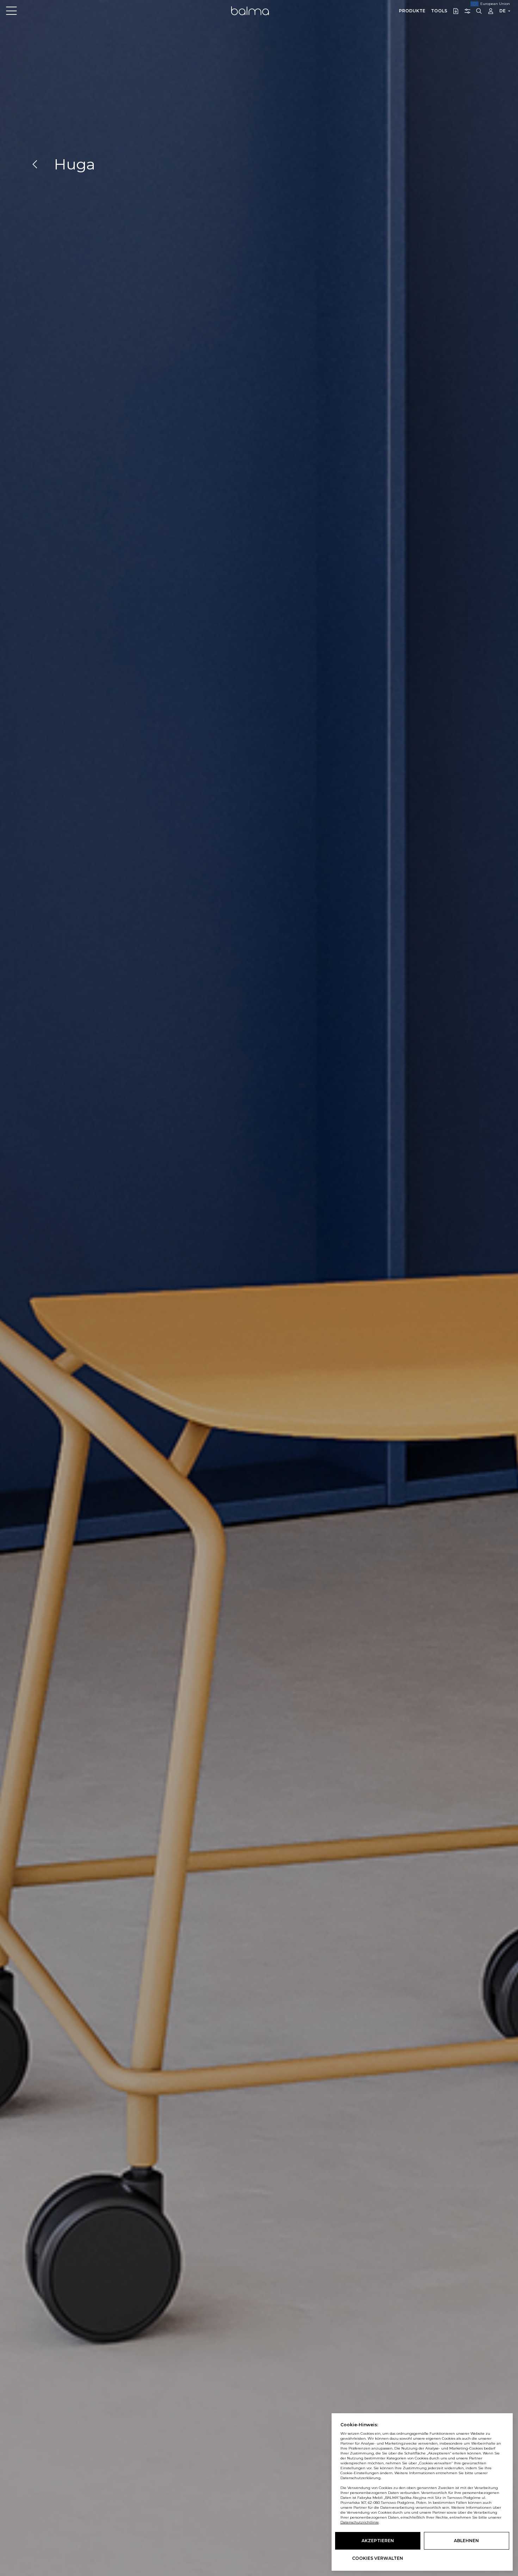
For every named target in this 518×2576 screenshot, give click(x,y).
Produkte (412, 11)
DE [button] (502, 11)
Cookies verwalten (378, 2558)
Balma (250, 11)
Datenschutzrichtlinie (360, 2522)
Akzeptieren (378, 2541)
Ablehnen (466, 2541)
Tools (439, 11)
